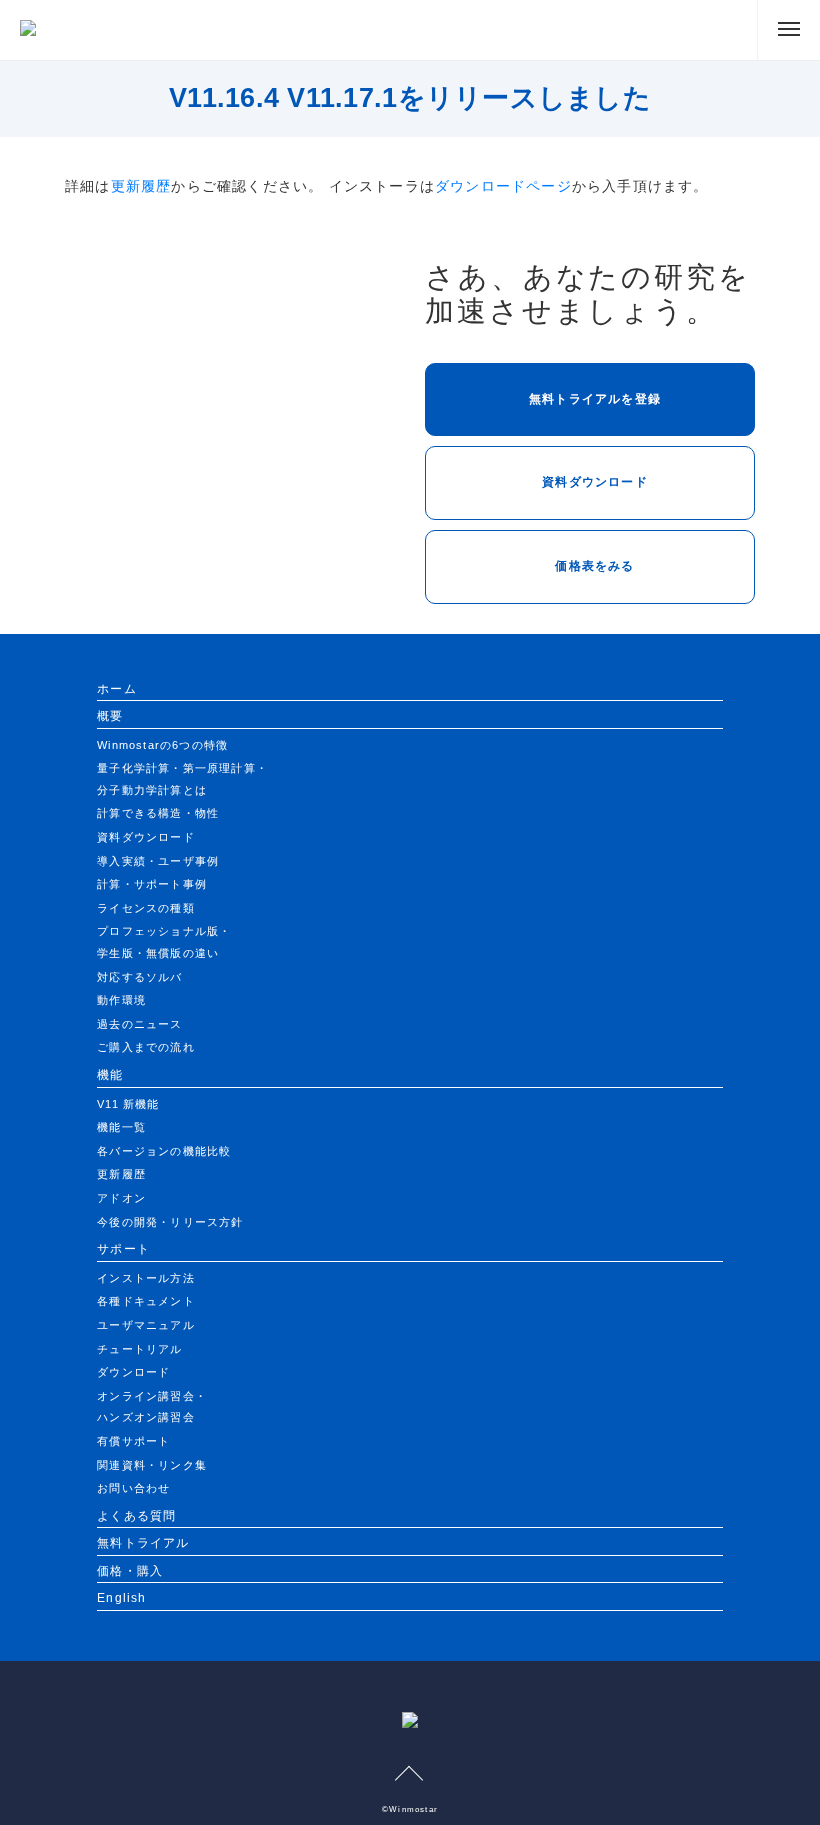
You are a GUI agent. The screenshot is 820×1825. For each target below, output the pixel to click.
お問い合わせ (133, 1488)
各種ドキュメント (146, 1301)
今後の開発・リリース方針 (170, 1222)
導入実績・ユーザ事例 (158, 861)
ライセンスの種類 (146, 908)
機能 (110, 1075)
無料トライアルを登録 (595, 399)
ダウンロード (133, 1372)
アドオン (121, 1198)
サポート (123, 1249)
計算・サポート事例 (152, 884)
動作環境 (121, 1000)
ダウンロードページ (503, 186)
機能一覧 (121, 1127)
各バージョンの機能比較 (164, 1151)
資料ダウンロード (595, 482)
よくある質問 (136, 1516)
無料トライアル (143, 1543)
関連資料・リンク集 (152, 1465)
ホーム (117, 689)
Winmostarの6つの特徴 (162, 745)
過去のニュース (139, 1024)
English (121, 1598)
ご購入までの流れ (146, 1047)
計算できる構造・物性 (158, 813)
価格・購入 (130, 1571)
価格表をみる (594, 566)
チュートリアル (139, 1349)
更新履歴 (141, 186)
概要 (110, 716)
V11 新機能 (128, 1104)
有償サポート (133, 1441)
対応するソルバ (139, 977)
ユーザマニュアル (146, 1325)
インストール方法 (146, 1278)
